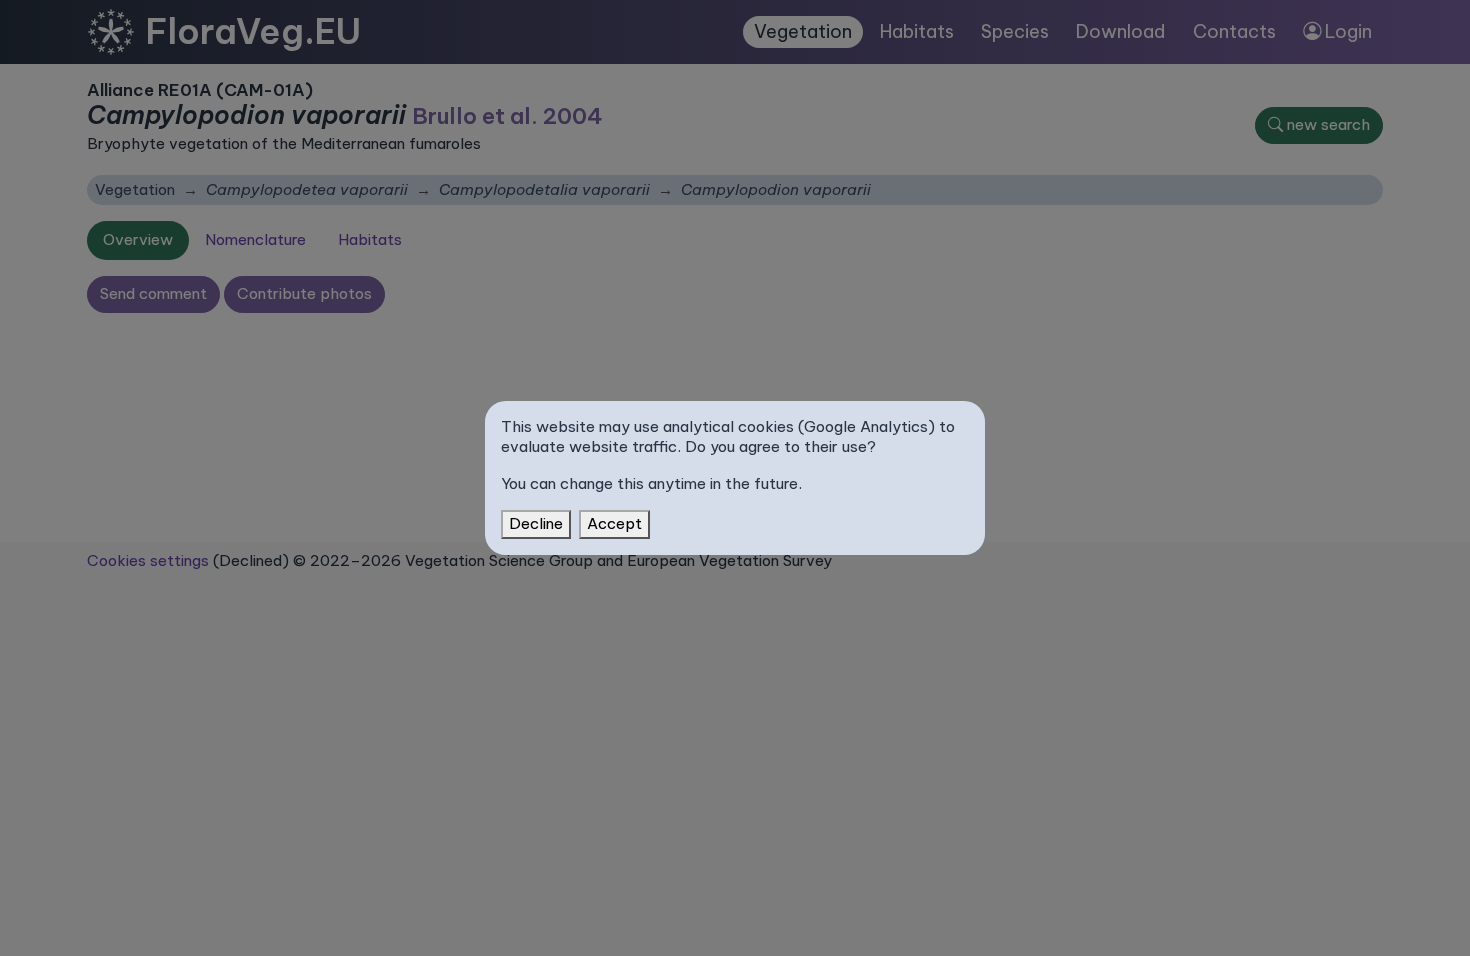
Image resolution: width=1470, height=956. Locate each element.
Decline (536, 523)
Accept (614, 523)
